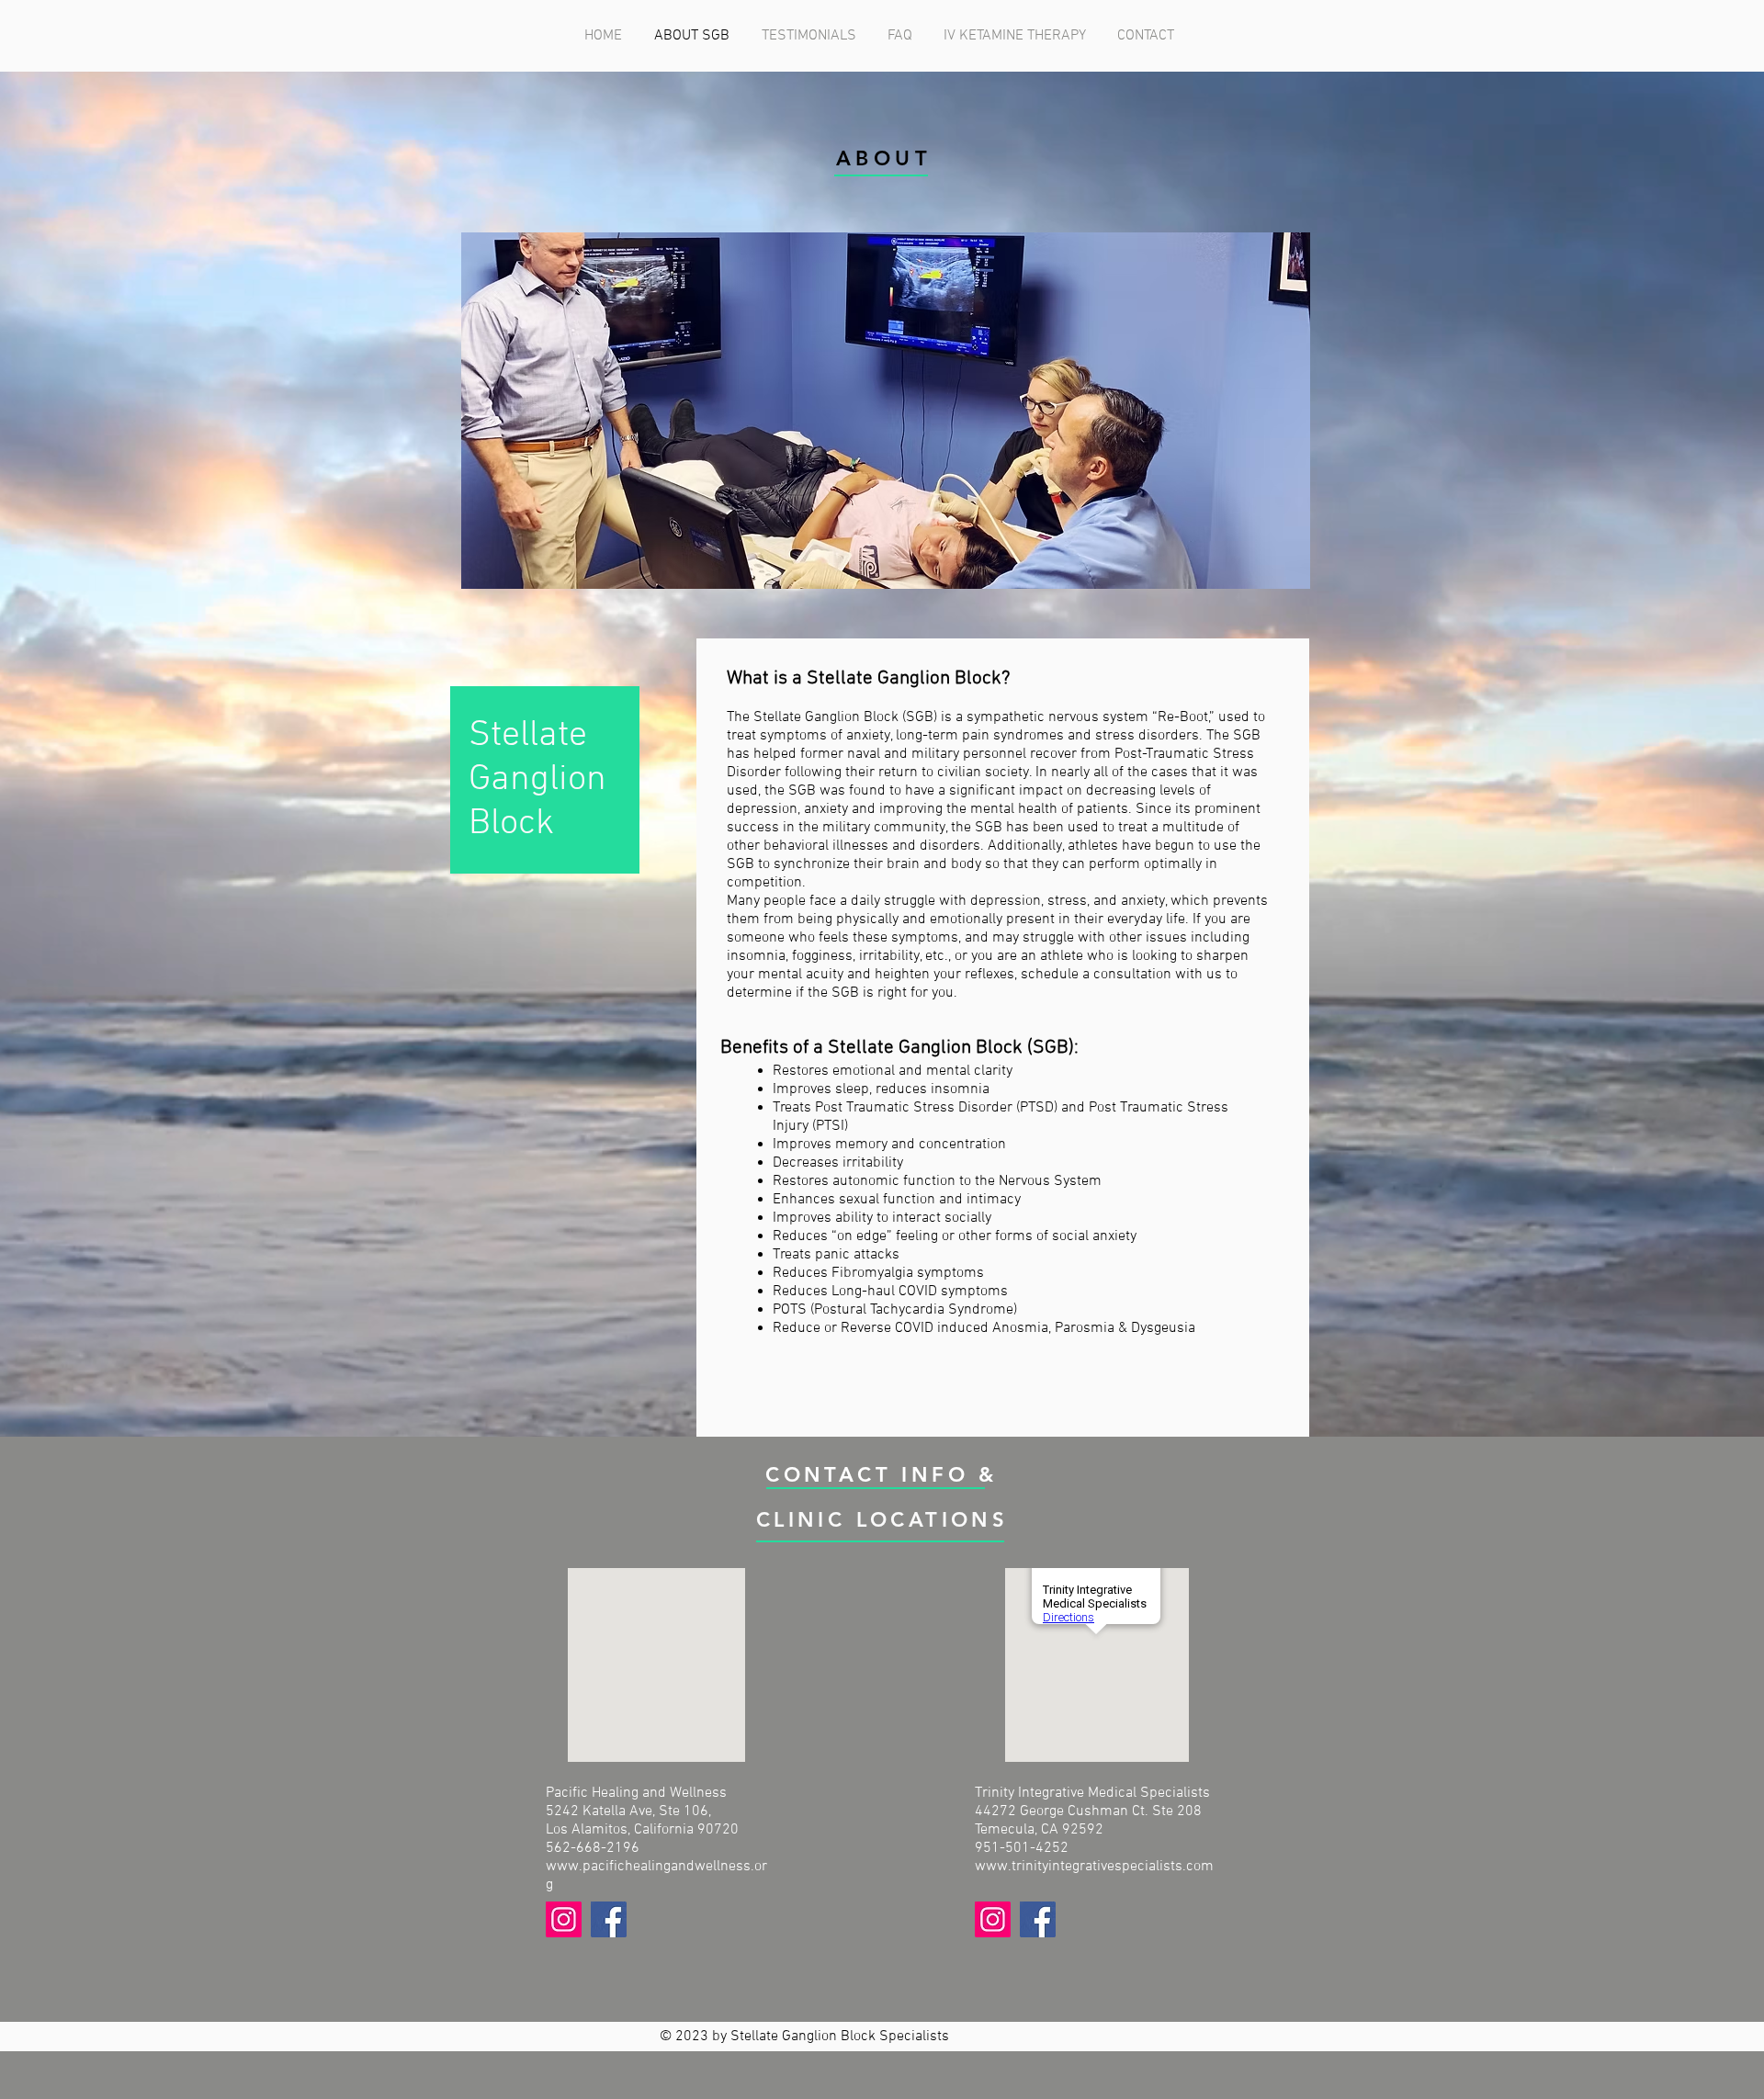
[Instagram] (564, 1919)
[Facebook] (609, 1919)
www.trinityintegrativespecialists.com (1094, 1867)
